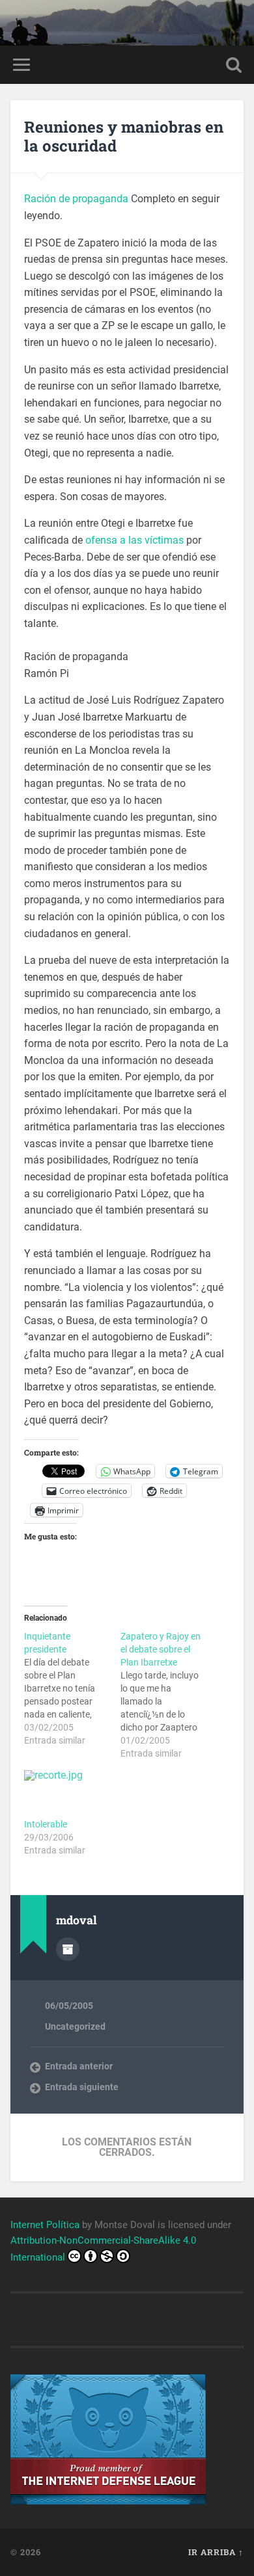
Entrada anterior (79, 2066)
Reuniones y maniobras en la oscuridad (124, 136)
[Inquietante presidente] (72, 1688)
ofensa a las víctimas (134, 540)
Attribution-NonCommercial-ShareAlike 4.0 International (103, 2249)
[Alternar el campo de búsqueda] (234, 65)
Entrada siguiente (82, 2087)
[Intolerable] (66, 1794)
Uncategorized (75, 2026)
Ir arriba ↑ (216, 2552)
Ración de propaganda (76, 199)
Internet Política (45, 2225)
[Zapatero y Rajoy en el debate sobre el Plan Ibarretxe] (169, 1695)
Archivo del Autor (68, 1949)
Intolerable (46, 1824)
